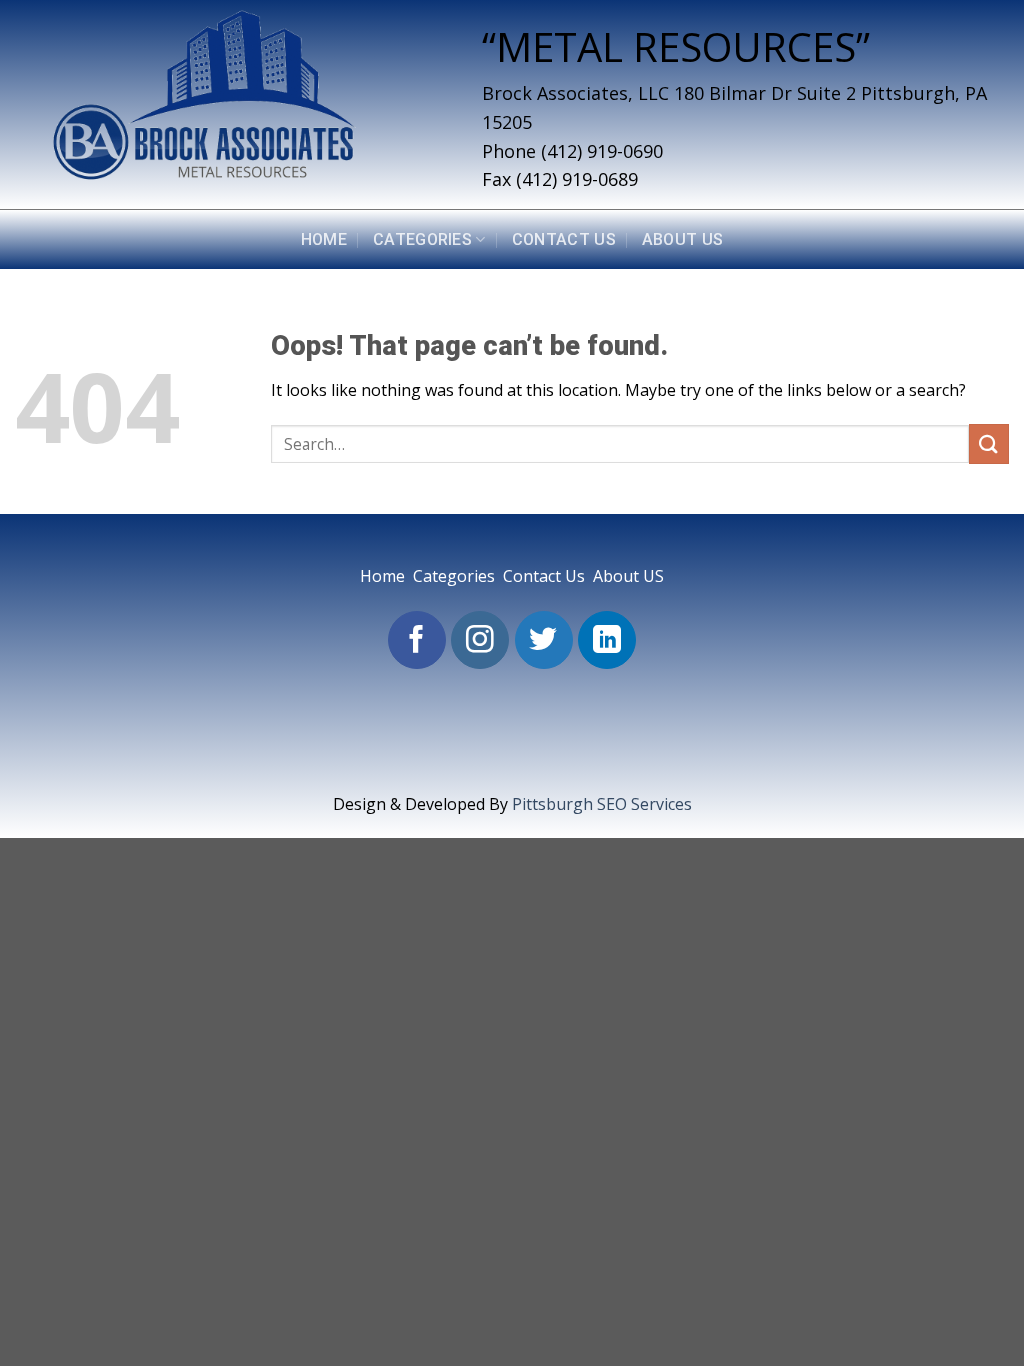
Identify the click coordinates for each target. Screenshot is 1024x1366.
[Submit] (989, 443)
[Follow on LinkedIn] (607, 640)
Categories (422, 239)
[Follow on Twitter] (544, 640)
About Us (683, 239)
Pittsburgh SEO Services (602, 804)
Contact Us (564, 239)
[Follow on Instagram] (480, 640)
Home (324, 239)
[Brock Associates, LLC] (233, 104)
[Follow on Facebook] (417, 640)
